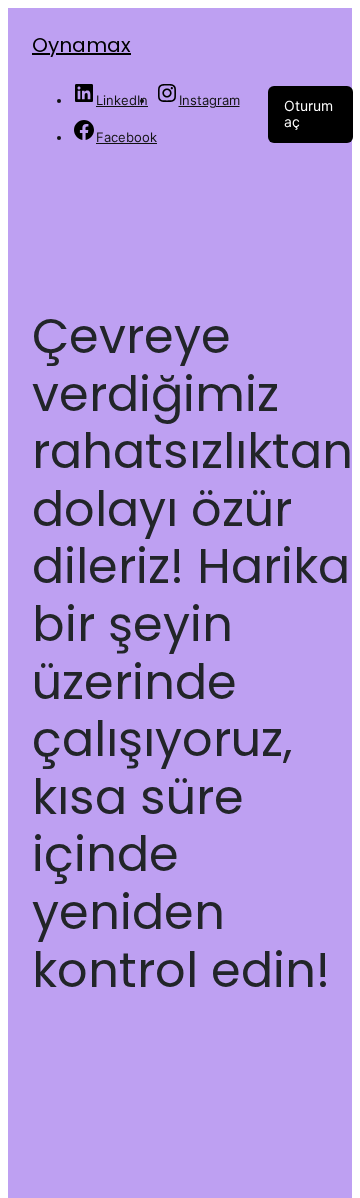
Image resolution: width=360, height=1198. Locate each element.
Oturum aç (308, 114)
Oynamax (81, 45)
